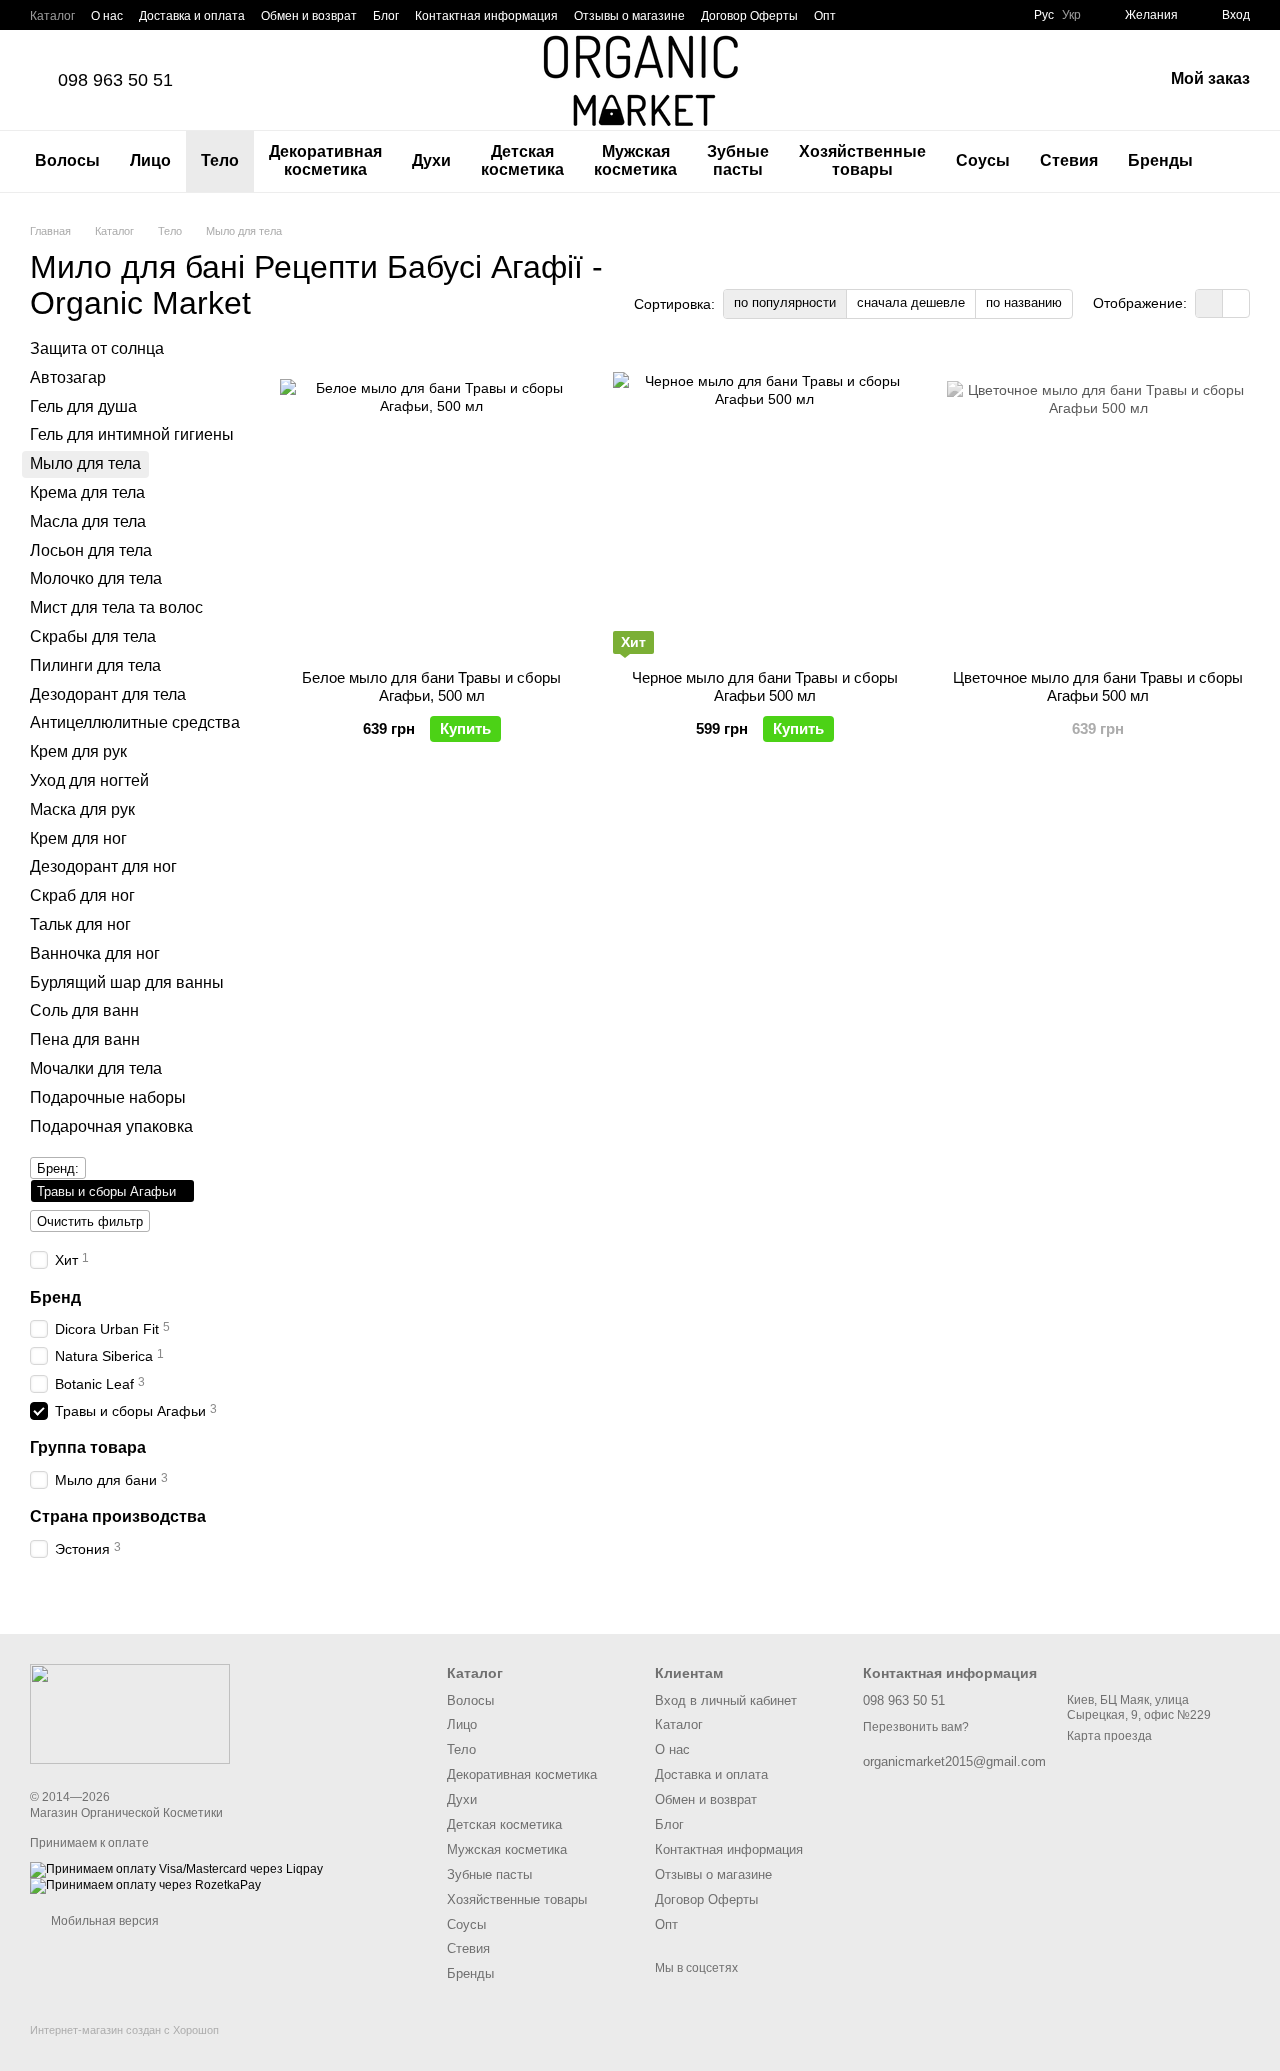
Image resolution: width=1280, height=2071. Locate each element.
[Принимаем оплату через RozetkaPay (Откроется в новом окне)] (145, 1885)
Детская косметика (522, 160)
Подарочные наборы (108, 1096)
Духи (431, 160)
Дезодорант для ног (103, 866)
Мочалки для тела (96, 1068)
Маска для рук (82, 809)
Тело (220, 160)
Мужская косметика (635, 160)
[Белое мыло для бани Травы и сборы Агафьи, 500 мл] (431, 504)
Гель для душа (83, 405)
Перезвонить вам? (916, 1727)
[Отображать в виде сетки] (1209, 303)
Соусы (983, 160)
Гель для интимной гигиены (132, 434)
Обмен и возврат (309, 16)
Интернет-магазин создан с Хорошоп (124, 2030)
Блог (386, 16)
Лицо (150, 160)
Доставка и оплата (192, 16)
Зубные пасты (738, 160)
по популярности (785, 302)
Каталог (52, 16)
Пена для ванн (85, 1039)
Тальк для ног (80, 924)
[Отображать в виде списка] (1236, 303)
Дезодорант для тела (108, 693)
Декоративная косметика (325, 160)
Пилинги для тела (95, 665)
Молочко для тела (96, 578)
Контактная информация (486, 16)
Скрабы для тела (93, 636)
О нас (107, 16)
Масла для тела (88, 521)
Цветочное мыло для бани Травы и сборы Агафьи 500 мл (1098, 686)
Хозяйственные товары (862, 160)
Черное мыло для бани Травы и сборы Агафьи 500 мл (765, 686)
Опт (825, 16)
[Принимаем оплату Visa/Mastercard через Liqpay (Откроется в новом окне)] (176, 1869)
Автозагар (68, 377)
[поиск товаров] (1244, 161)
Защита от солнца (97, 348)
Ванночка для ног (95, 952)
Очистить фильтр (90, 1221)
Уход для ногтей (89, 780)
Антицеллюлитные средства (135, 722)
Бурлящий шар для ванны (127, 981)
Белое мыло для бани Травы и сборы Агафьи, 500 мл (431, 686)
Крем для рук (78, 751)
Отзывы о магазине (629, 16)
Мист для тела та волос (116, 607)
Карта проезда (1109, 1736)
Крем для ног (78, 837)
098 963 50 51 (115, 80)
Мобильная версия (103, 1921)
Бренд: (58, 1168)
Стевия (1069, 160)
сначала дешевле (911, 302)
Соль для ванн (84, 1010)
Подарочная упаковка (111, 1125)
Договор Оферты (749, 16)
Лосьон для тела (91, 549)
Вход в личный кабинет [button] (726, 1700)
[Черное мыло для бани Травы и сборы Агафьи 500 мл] (764, 504)
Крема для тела (87, 492)
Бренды (1160, 160)
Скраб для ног (82, 895)
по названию (1024, 302)
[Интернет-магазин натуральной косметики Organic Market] (130, 1713)
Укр (1071, 15)
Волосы (67, 160)
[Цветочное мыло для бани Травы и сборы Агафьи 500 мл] (1098, 504)
